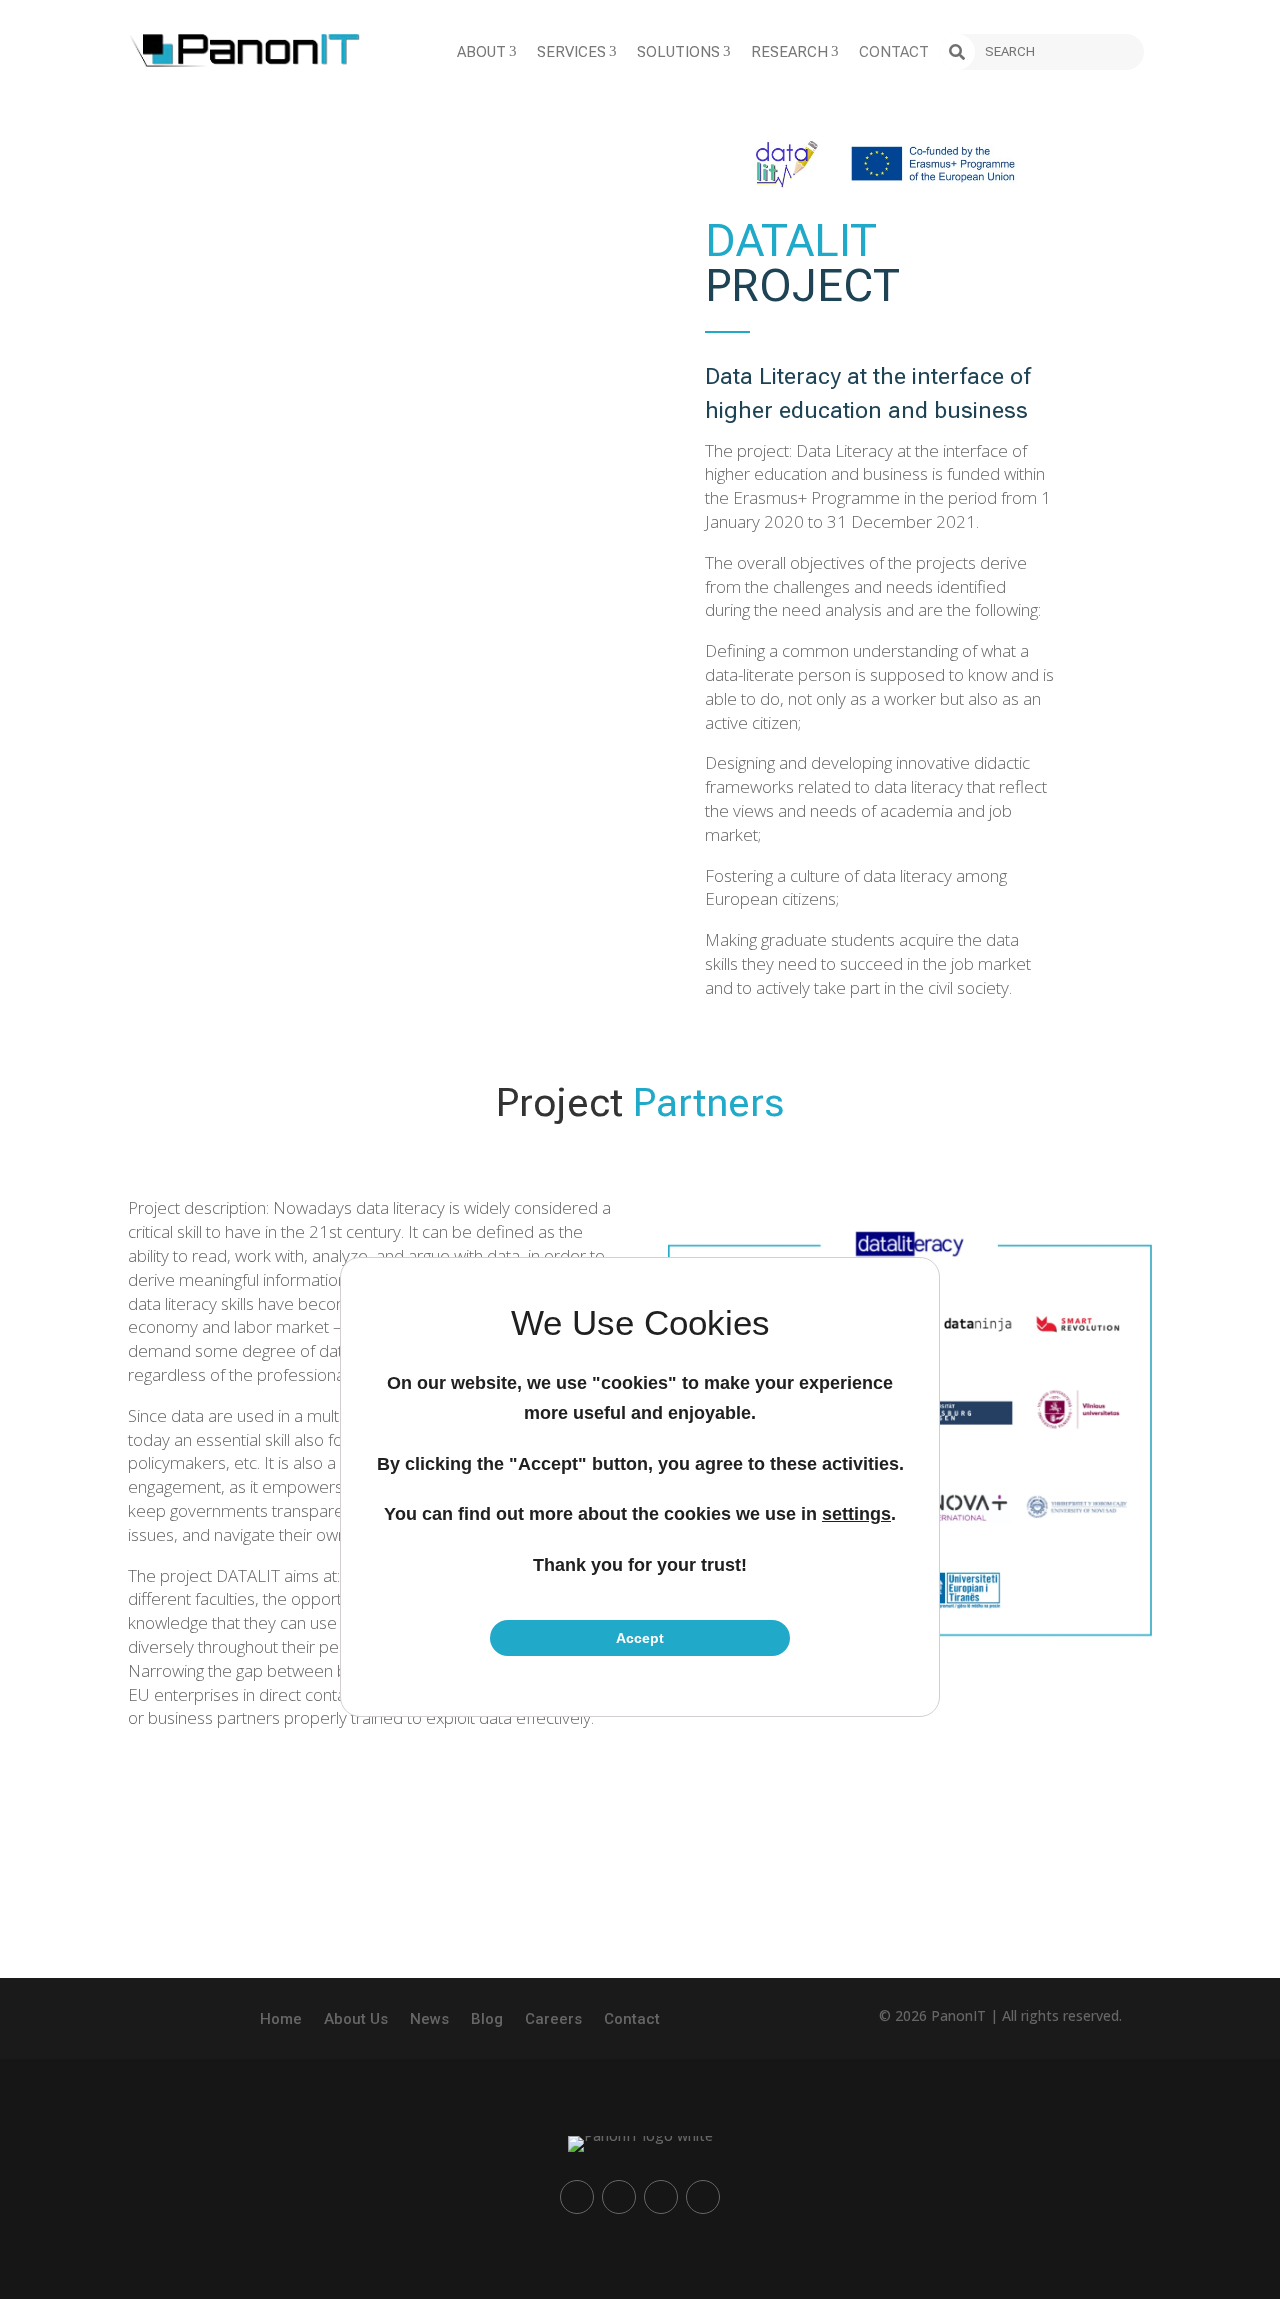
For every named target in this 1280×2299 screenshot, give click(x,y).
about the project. (771, 1882)
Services (577, 52)
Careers (553, 2020)
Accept (640, 1638)
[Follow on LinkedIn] (577, 2197)
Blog (487, 2020)
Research (795, 52)
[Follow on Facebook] (661, 2197)
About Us (356, 2020)
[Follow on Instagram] (619, 2197)
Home (281, 2020)
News (429, 2020)
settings (856, 1514)
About (487, 52)
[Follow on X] (703, 2197)
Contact (894, 52)
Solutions (684, 52)
